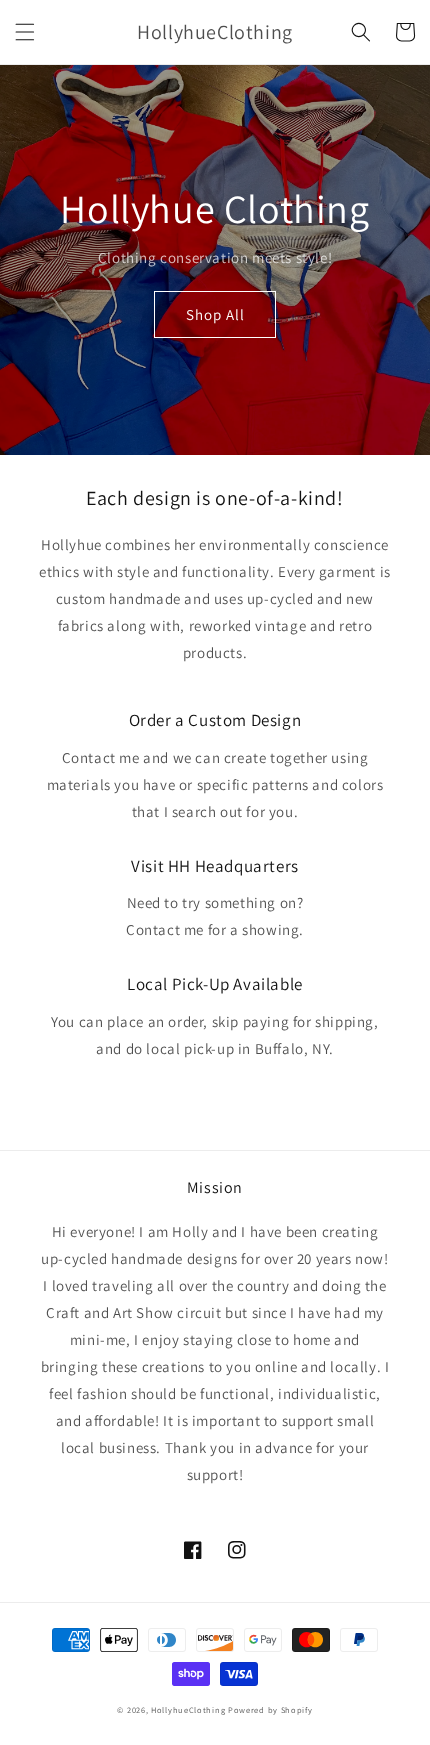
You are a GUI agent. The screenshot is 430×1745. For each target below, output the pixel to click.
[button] (25, 32)
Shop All (215, 314)
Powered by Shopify (270, 1709)
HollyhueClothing (188, 1709)
